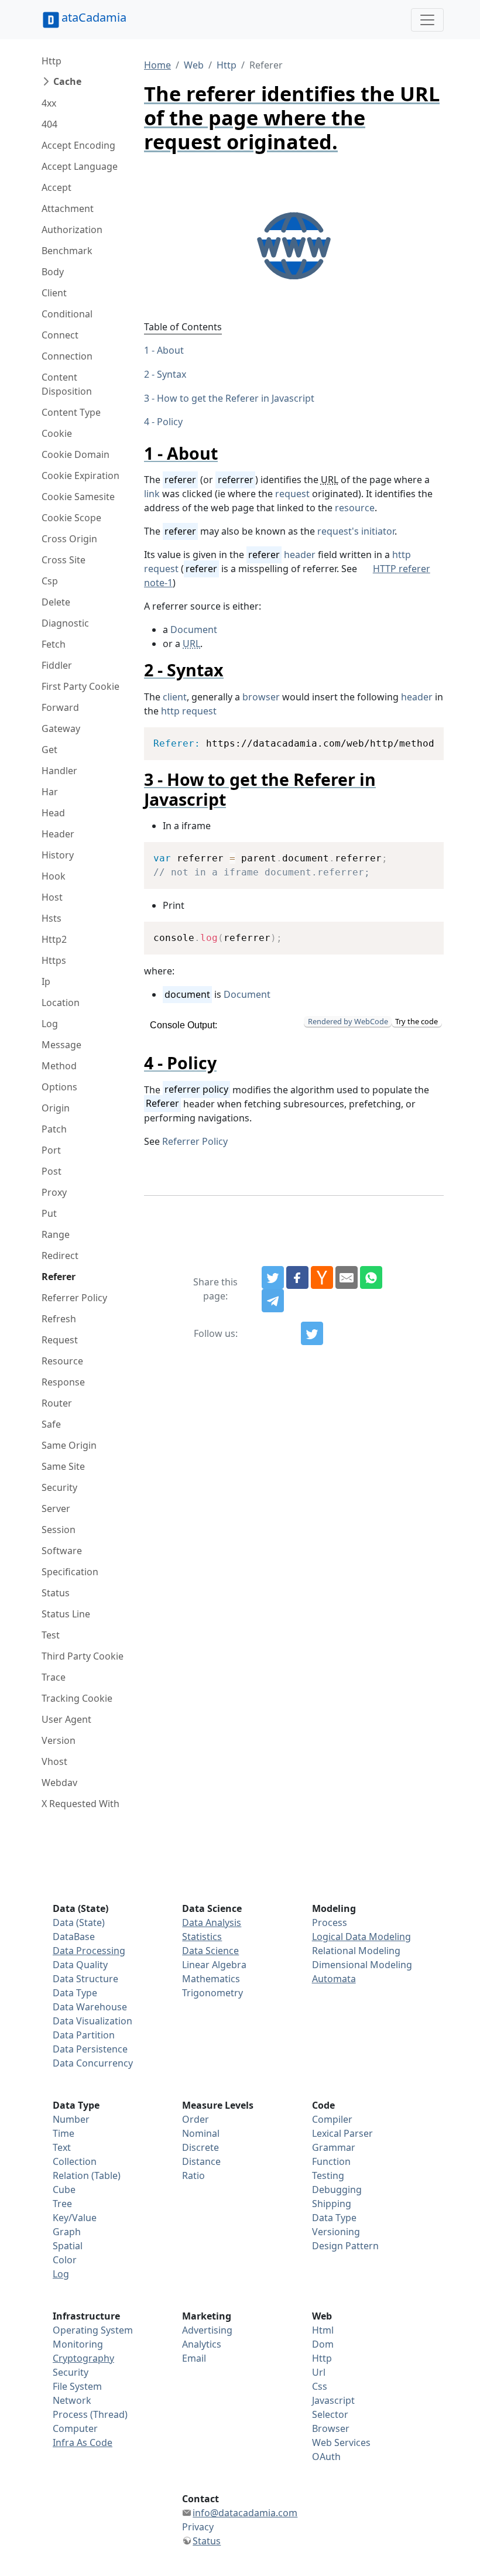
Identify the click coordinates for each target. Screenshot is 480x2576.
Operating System (93, 2330)
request (292, 494)
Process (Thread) (90, 2414)
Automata (334, 1979)
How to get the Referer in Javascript (236, 398)
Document (194, 630)
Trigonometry (212, 1993)
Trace (54, 1677)
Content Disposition (67, 384)
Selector (330, 2414)
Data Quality (80, 1965)
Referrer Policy (74, 1298)
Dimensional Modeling (362, 1965)
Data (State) (79, 1922)
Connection (67, 356)
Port (51, 1150)
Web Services (341, 2442)
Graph (67, 2232)
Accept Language (80, 166)
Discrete (200, 2147)
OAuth (326, 2457)
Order (196, 2119)
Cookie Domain (76, 454)
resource (355, 508)
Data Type (75, 1993)
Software (62, 1551)
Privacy (198, 2527)
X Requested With (80, 1804)
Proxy (54, 1192)
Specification (70, 1572)
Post (52, 1171)
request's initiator (356, 531)
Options (59, 1087)
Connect (60, 335)
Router (57, 1403)
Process (330, 1922)
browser (261, 697)
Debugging (337, 2190)
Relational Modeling (356, 1951)
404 (49, 124)
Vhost (54, 1761)
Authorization (72, 230)
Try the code (416, 1021)
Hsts (52, 918)
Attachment (68, 208)
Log (50, 1024)
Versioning (336, 2232)
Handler (59, 771)
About (170, 350)
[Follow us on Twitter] (312, 1333)
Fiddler (57, 665)
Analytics (202, 2344)
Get (49, 750)
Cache (67, 81)
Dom (323, 2344)
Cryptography (83, 2358)
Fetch (54, 644)
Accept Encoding (78, 145)
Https (54, 960)
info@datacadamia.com (245, 2513)
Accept (56, 187)
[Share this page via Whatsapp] (371, 1278)
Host (52, 897)
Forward (60, 707)
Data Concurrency (93, 2063)
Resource (62, 1361)
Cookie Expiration (80, 475)
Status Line (66, 1614)
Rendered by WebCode (348, 1021)
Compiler (332, 2119)
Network (72, 2400)
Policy (170, 422)
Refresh (59, 1319)
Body (53, 272)
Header (58, 834)
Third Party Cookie (83, 1656)
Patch (54, 1129)
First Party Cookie (80, 686)
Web (194, 65)
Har (50, 792)
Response (63, 1382)
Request (60, 1340)
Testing (328, 2175)
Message (61, 1045)
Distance (201, 2161)
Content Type (71, 412)
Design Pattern (345, 2246)
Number (71, 2119)
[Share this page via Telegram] (273, 1301)
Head (53, 813)
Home (157, 65)
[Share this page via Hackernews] (322, 1278)
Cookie (57, 433)
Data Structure (85, 1979)
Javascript (333, 2400)
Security (59, 1487)
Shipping (332, 2204)
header (300, 555)
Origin (56, 1108)
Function (331, 2161)
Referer (59, 1277)
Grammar (334, 2147)
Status (56, 1593)
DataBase (74, 1937)
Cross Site (64, 560)
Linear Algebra (214, 1965)
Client (54, 293)
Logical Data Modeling (361, 1937)
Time (64, 2133)
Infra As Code (83, 2442)
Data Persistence (90, 2049)
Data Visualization (92, 2021)
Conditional (67, 314)
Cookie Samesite (78, 497)
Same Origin (69, 1445)
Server (56, 1508)
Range (56, 1234)
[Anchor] (226, 453)
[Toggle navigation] (427, 20)
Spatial (68, 2246)
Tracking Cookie (77, 1698)
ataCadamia (94, 17)
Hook (54, 876)
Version (59, 1740)
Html (323, 2330)
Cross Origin (69, 539)
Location (61, 1003)
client (175, 697)
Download (420, 738)
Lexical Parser (342, 2133)
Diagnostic (65, 623)
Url (319, 2372)
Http (52, 61)
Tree (62, 2204)
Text (62, 2147)
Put (49, 1213)
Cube (64, 2190)
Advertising (207, 2330)
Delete (56, 602)
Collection (75, 2161)
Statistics (202, 1937)
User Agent (66, 1719)
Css (320, 2386)
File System (77, 2386)
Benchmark (67, 251)
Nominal (201, 2133)
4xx (49, 103)
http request (189, 711)
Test (51, 1635)
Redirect (60, 1255)
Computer (75, 2428)
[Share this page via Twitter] (273, 1278)
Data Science (210, 1951)
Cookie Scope (71, 518)
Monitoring (78, 2344)
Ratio (193, 2175)
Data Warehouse (90, 2007)
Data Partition (84, 2035)
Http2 (54, 939)
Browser (331, 2428)
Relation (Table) (87, 2175)
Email (194, 2358)
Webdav (59, 1783)
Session (59, 1530)
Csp (50, 581)
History (58, 855)
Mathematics (211, 1979)
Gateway (61, 728)
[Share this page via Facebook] (297, 1278)
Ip (46, 981)
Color (65, 2260)
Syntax (172, 374)
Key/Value (75, 2218)
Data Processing (89, 1951)
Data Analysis (212, 1922)
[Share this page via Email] (347, 1278)
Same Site (63, 1466)
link (152, 494)
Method (59, 1066)
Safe (51, 1424)
